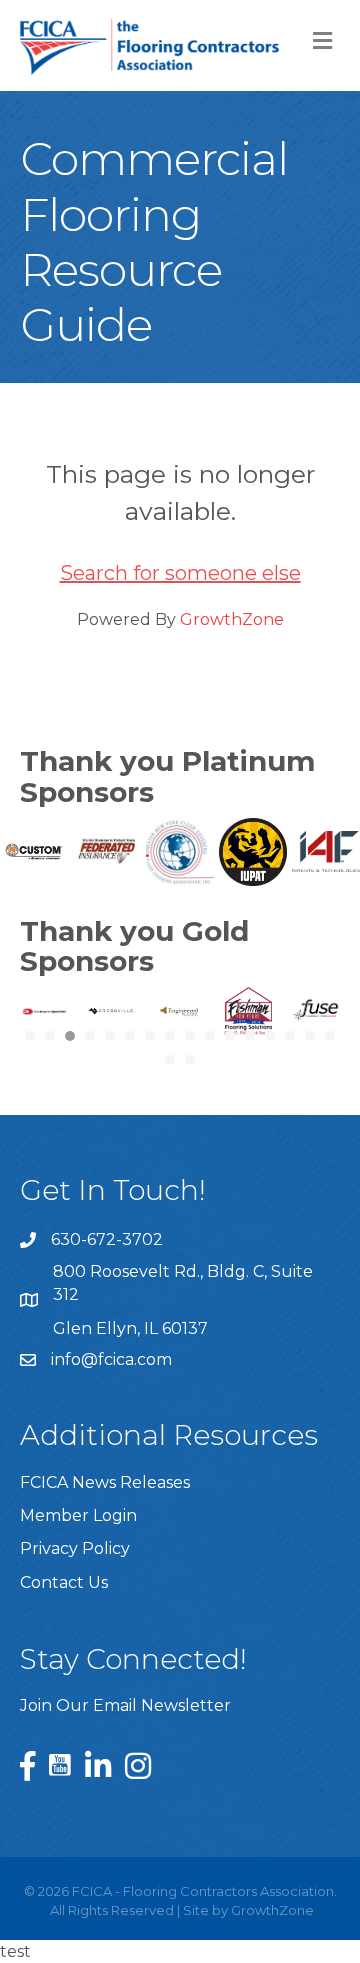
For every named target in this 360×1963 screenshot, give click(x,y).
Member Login (78, 1515)
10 (210, 1036)
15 (310, 1036)
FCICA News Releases (105, 1482)
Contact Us (64, 1582)
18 (190, 1060)
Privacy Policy (75, 1548)
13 (270, 1036)
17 (170, 1060)
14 (290, 1036)
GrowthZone (232, 619)
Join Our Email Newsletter (125, 1705)
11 (230, 1036)
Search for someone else (180, 573)
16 (330, 1036)
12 (250, 1036)
